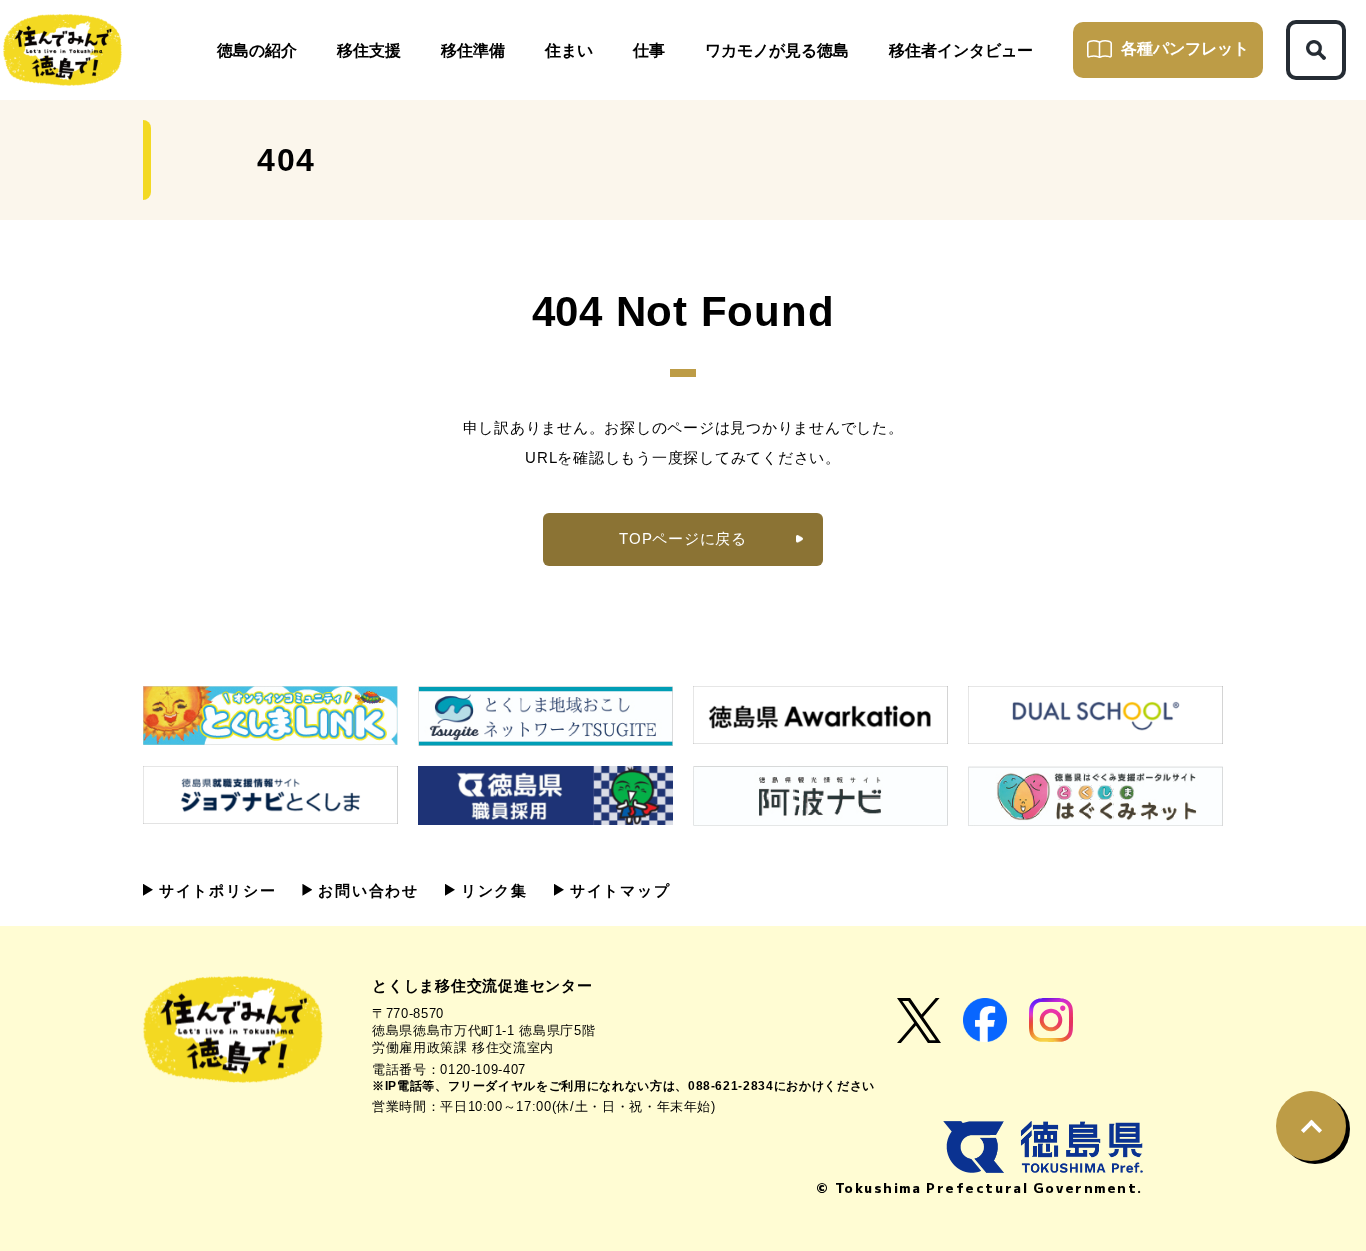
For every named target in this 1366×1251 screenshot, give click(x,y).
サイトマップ (617, 890)
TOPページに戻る (683, 538)
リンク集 (491, 890)
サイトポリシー (214, 890)
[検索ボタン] (1316, 50)
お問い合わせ (365, 890)
